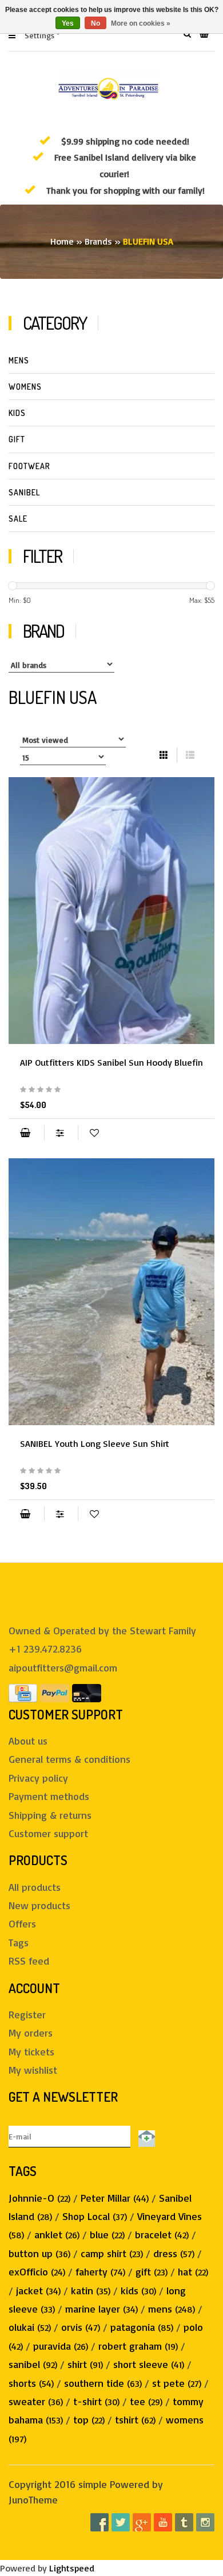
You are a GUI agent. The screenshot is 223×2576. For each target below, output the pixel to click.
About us (28, 1741)
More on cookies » (141, 23)
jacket (38, 2290)
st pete (177, 2383)
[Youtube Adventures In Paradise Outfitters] (163, 2522)
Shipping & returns (50, 1815)
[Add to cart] (25, 1133)
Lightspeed (72, 2568)
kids (138, 2290)
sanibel (33, 2364)
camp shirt (112, 2253)
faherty (100, 2271)
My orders (31, 2033)
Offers (22, 1923)
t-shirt (96, 2401)
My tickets (31, 2051)
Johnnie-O (39, 2198)
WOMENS (25, 387)
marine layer (101, 2309)
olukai (30, 2327)
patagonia (142, 2327)
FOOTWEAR (29, 466)
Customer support (48, 1833)
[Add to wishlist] (94, 1133)
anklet (57, 2234)
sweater (36, 2401)
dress (174, 2253)
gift (152, 2271)
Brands (98, 241)
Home (62, 241)
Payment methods (49, 1796)
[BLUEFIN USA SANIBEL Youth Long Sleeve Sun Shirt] (111, 1292)
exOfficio (37, 2271)
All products (35, 1887)
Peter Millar (115, 2198)
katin (91, 2290)
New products (39, 1905)
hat (193, 2271)
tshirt (135, 2419)
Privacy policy (38, 1778)
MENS (19, 360)
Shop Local (95, 2216)
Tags (19, 1942)
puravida (61, 2346)
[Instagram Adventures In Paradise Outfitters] (205, 2522)
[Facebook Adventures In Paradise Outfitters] (99, 2522)
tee (146, 2401)
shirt (85, 2364)
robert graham (138, 2346)
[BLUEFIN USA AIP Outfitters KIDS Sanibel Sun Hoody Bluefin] (111, 911)
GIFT (17, 439)
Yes (68, 23)
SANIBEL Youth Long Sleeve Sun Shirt (95, 1443)
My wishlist (33, 2070)
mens (172, 2309)
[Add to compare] (61, 1133)
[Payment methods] (23, 1691)
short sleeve (149, 2364)
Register (27, 2014)
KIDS (17, 413)
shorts (31, 2383)
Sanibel (24, 492)
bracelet (162, 2234)
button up (39, 2253)
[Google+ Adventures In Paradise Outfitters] (142, 2522)
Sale (18, 519)
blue (107, 2234)
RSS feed (29, 1961)
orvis (81, 2327)
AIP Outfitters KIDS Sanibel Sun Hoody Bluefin (111, 1062)
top (89, 2419)
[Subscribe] (145, 2136)
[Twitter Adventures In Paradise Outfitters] (121, 2522)
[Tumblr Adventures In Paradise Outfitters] (184, 2522)
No (95, 23)
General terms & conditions (69, 1759)
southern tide (103, 2383)
